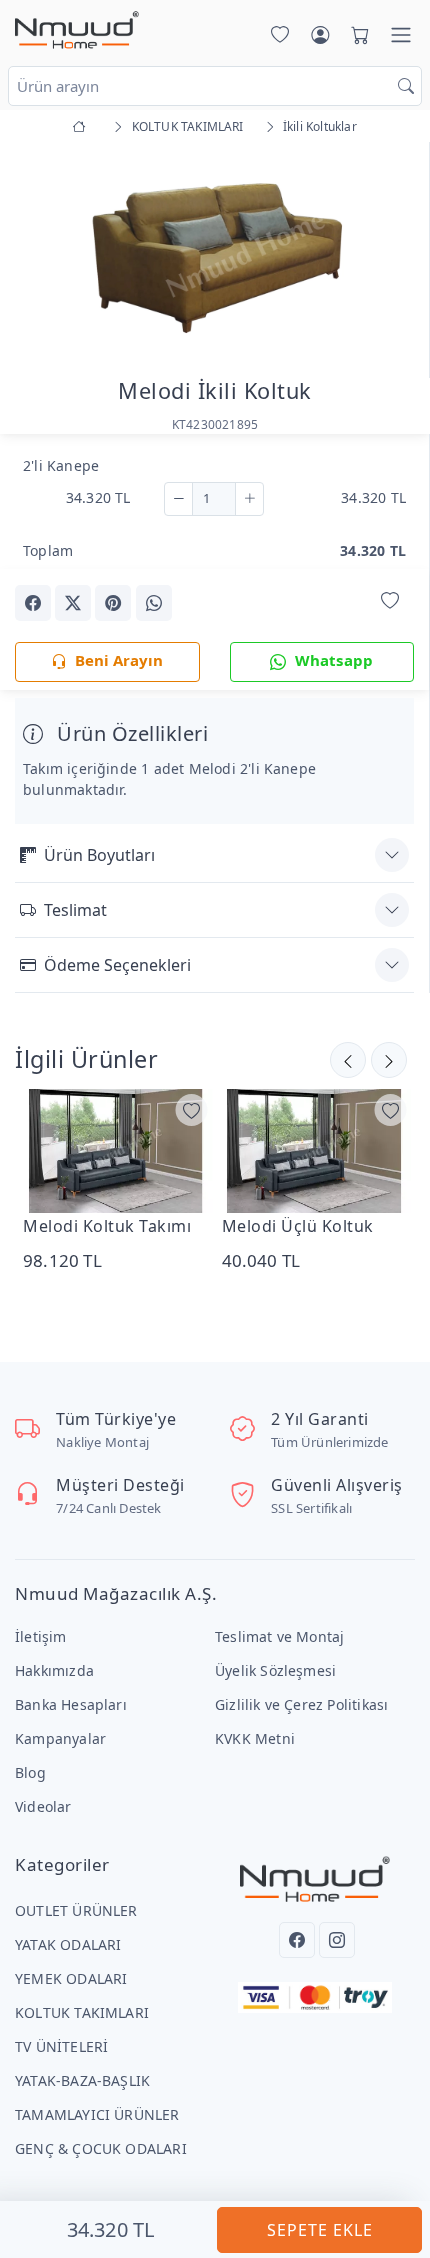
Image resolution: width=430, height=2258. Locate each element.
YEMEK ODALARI (71, 1978)
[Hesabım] (320, 35)
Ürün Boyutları (99, 855)
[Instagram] (337, 1940)
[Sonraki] (348, 1060)
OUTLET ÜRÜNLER (76, 1910)
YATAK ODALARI (68, 1944)
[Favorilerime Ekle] (390, 601)
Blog (30, 1772)
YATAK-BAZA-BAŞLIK (82, 2080)
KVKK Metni (255, 1738)
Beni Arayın (119, 660)
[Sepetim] (356, 35)
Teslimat (75, 910)
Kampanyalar (60, 1738)
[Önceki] (389, 1060)
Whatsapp (334, 660)
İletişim (41, 1636)
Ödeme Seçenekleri (117, 965)
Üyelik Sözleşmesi (275, 1670)
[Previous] (40, 259)
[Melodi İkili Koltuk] (214, 254)
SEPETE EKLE (320, 2230)
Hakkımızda (54, 1670)
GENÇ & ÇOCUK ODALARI (101, 2148)
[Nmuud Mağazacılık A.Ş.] (77, 31)
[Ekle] (249, 499)
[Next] (389, 259)
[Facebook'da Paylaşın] (33, 603)
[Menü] (401, 35)
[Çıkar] (178, 499)
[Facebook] (297, 1940)
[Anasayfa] (82, 126)
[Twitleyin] (73, 603)
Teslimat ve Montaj (279, 1636)
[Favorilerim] (276, 35)
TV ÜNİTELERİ (61, 2046)
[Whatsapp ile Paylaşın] (154, 603)
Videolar (43, 1806)
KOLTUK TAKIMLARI (82, 2012)
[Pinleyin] (113, 603)
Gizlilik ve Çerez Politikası (301, 1704)
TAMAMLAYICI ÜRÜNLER (97, 2114)
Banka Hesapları (71, 1704)
